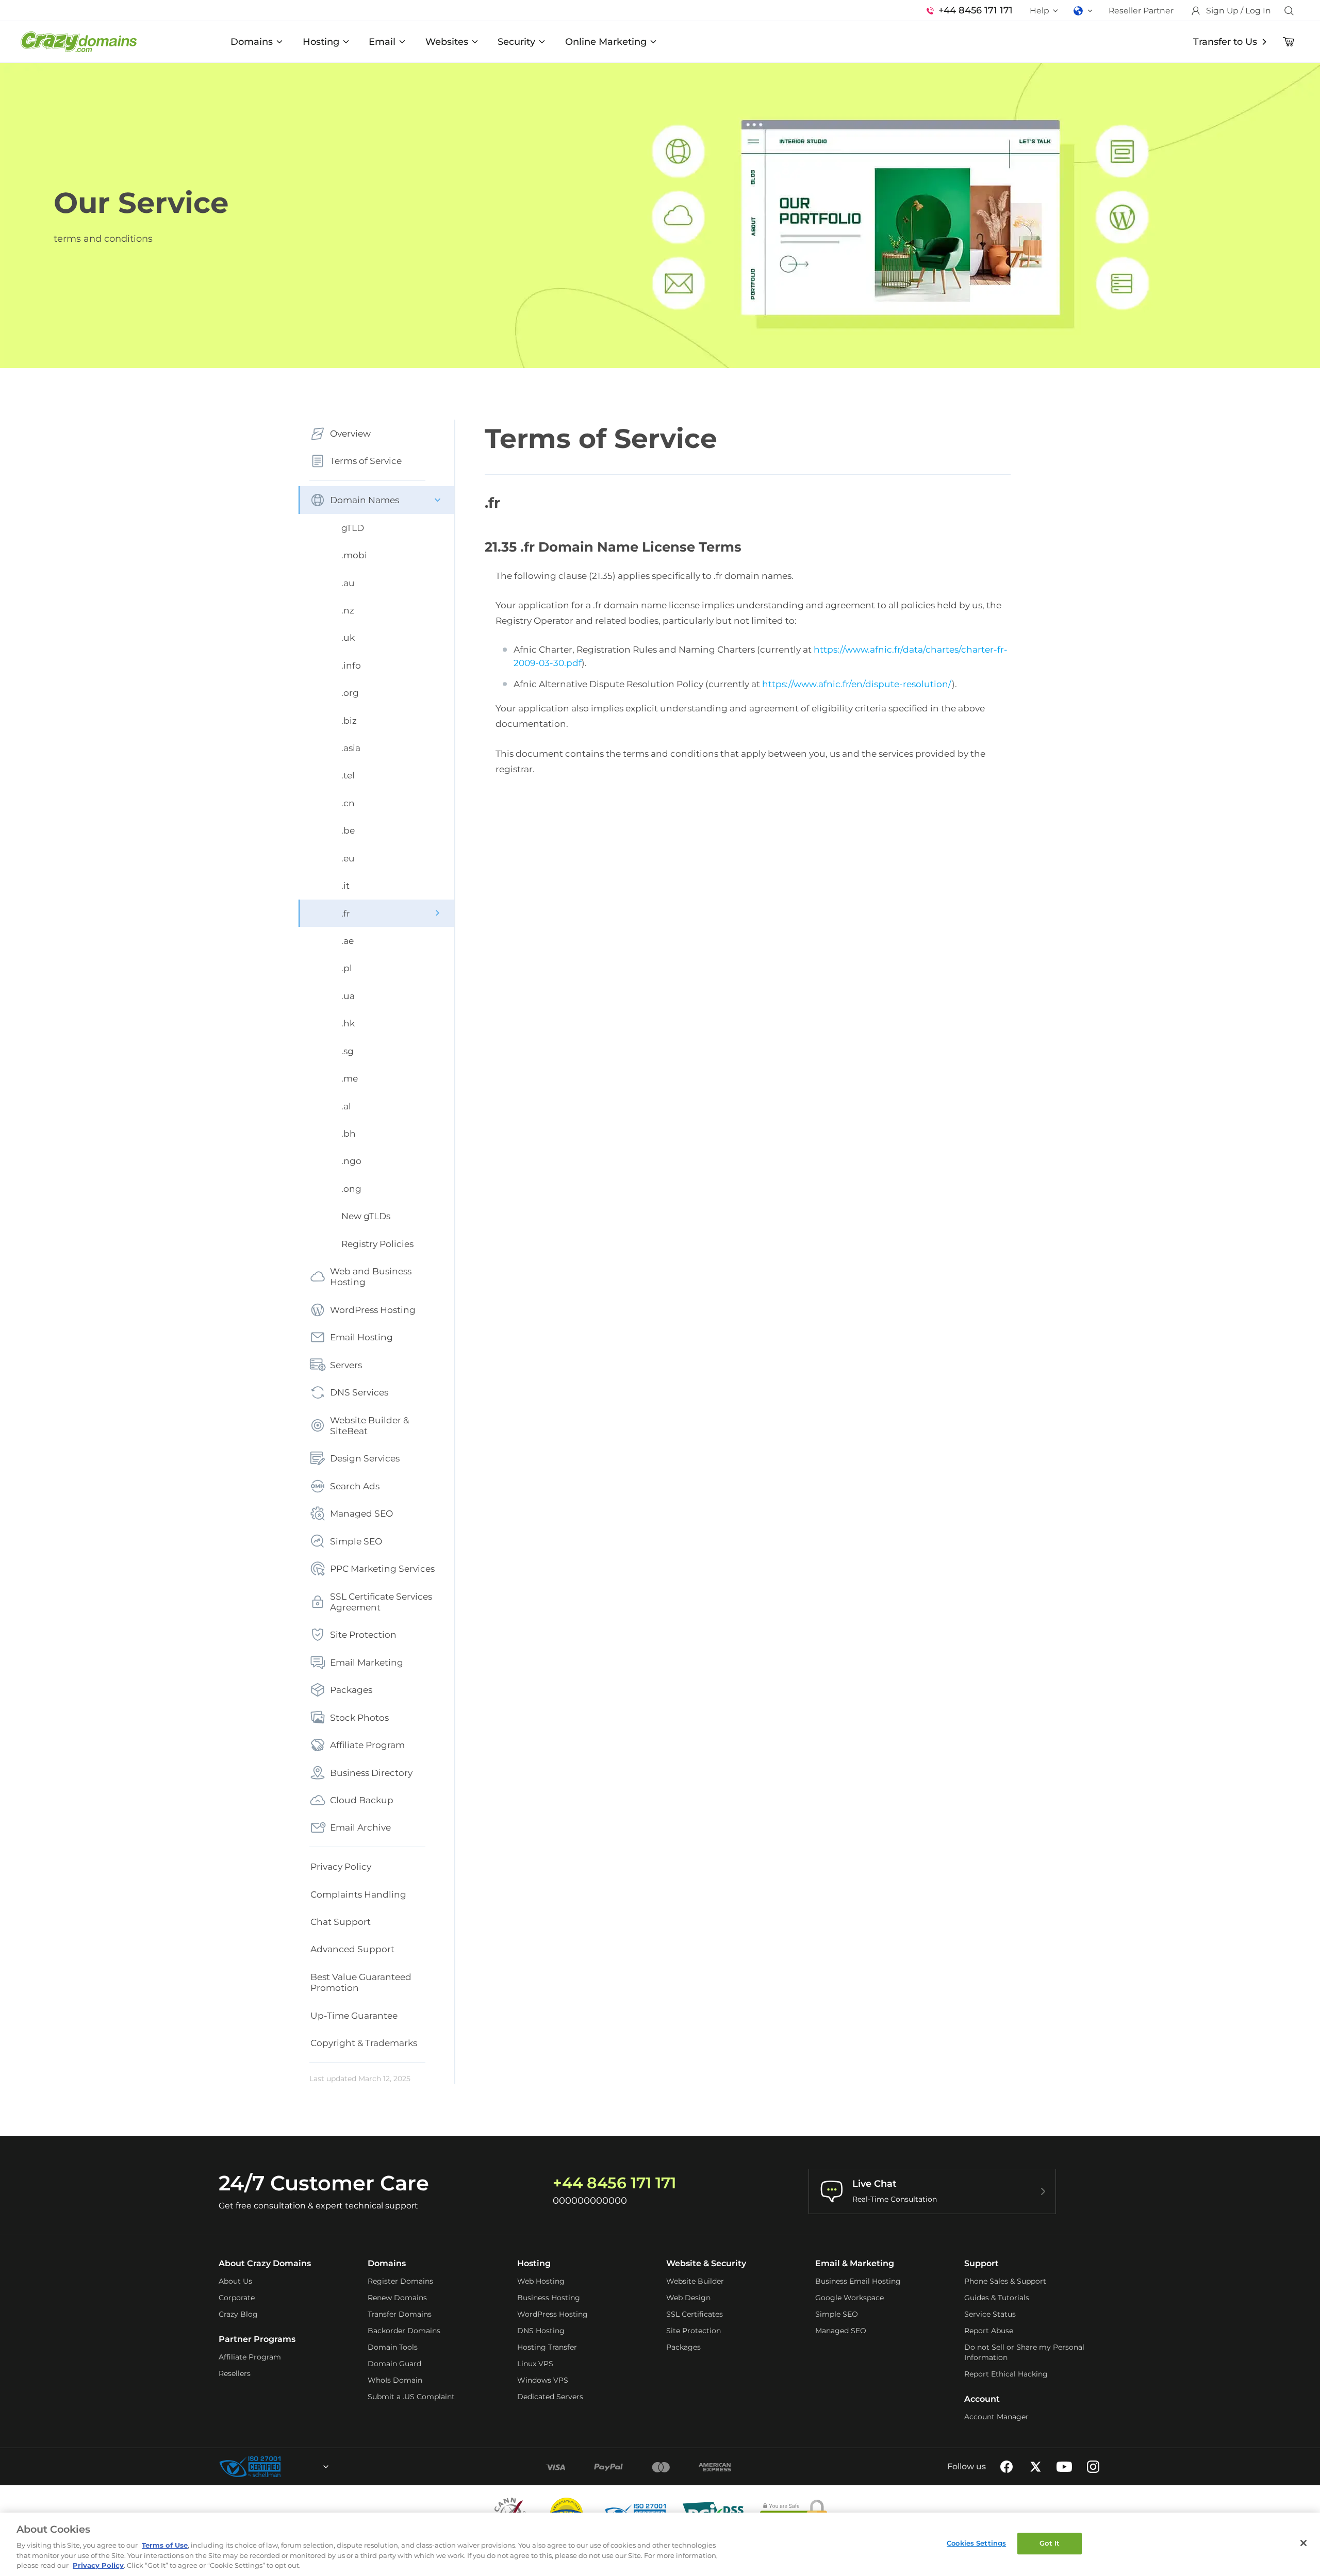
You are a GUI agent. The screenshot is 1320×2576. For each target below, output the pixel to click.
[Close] (1303, 2543)
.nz (348, 610)
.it (345, 885)
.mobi (354, 555)
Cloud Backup (362, 1800)
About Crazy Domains (265, 2263)
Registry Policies (377, 1244)
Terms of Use (165, 2545)
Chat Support (341, 1922)
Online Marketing (606, 42)
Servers (346, 1365)
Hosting (321, 42)
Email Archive (360, 1827)
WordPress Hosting (373, 1310)
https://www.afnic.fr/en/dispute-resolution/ (857, 684)
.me (350, 1078)
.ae (348, 941)
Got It (1050, 2543)
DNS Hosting (541, 2331)
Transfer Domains (400, 2314)
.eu (348, 858)
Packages (351, 1690)
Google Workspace (849, 2298)
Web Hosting (541, 2281)
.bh (349, 1133)
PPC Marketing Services (382, 1568)
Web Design (688, 2298)
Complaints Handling (358, 1894)
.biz (349, 720)
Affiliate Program (367, 1745)
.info (351, 665)
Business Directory (371, 1773)
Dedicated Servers (550, 2397)
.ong (351, 1189)
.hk (348, 1023)
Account (982, 2399)
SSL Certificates (695, 2314)
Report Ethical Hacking (1006, 2374)
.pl (347, 968)
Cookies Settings (976, 2543)
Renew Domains (397, 2298)
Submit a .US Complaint (411, 2397)
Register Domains (400, 2281)
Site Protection (363, 1634)
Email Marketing (367, 1662)
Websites (447, 42)
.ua (348, 996)
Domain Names (365, 500)
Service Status (990, 2314)
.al (346, 1106)
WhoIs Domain (395, 2380)
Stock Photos (359, 1717)
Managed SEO (361, 1513)
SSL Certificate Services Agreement (381, 1602)
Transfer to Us (1225, 42)
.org (350, 693)
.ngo (351, 1161)
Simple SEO (356, 1541)
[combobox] (298, 2467)
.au (348, 583)
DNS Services (359, 1392)
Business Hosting (549, 2298)
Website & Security (706, 2263)
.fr (346, 913)
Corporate (237, 2298)
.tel (348, 775)
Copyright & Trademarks (364, 2043)
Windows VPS (543, 2380)
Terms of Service (366, 461)
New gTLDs (366, 1216)
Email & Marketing (855, 2263)
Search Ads (355, 1486)
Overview (350, 433)
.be (348, 830)
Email (382, 42)
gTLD (353, 528)
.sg (348, 1051)
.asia (351, 748)
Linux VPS (535, 2364)
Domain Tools (393, 2347)
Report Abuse (989, 2331)
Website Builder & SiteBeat (369, 1425)
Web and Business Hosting (371, 1276)
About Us (235, 2281)
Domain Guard (394, 2364)
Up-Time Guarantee (354, 2015)
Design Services (365, 1458)
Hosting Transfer (547, 2347)
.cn (348, 803)
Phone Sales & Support (1005, 2281)
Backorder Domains (404, 2331)
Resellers (235, 2373)
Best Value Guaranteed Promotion (361, 1982)
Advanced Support (352, 1949)
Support (981, 2263)
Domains (252, 42)
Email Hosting (361, 1337)
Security (516, 42)
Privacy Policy (341, 1866)
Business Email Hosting (858, 2281)
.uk (348, 637)
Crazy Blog (238, 2314)
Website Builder (695, 2281)
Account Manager (996, 2417)
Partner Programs (257, 2339)
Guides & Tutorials (997, 2298)
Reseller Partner (1141, 11)
